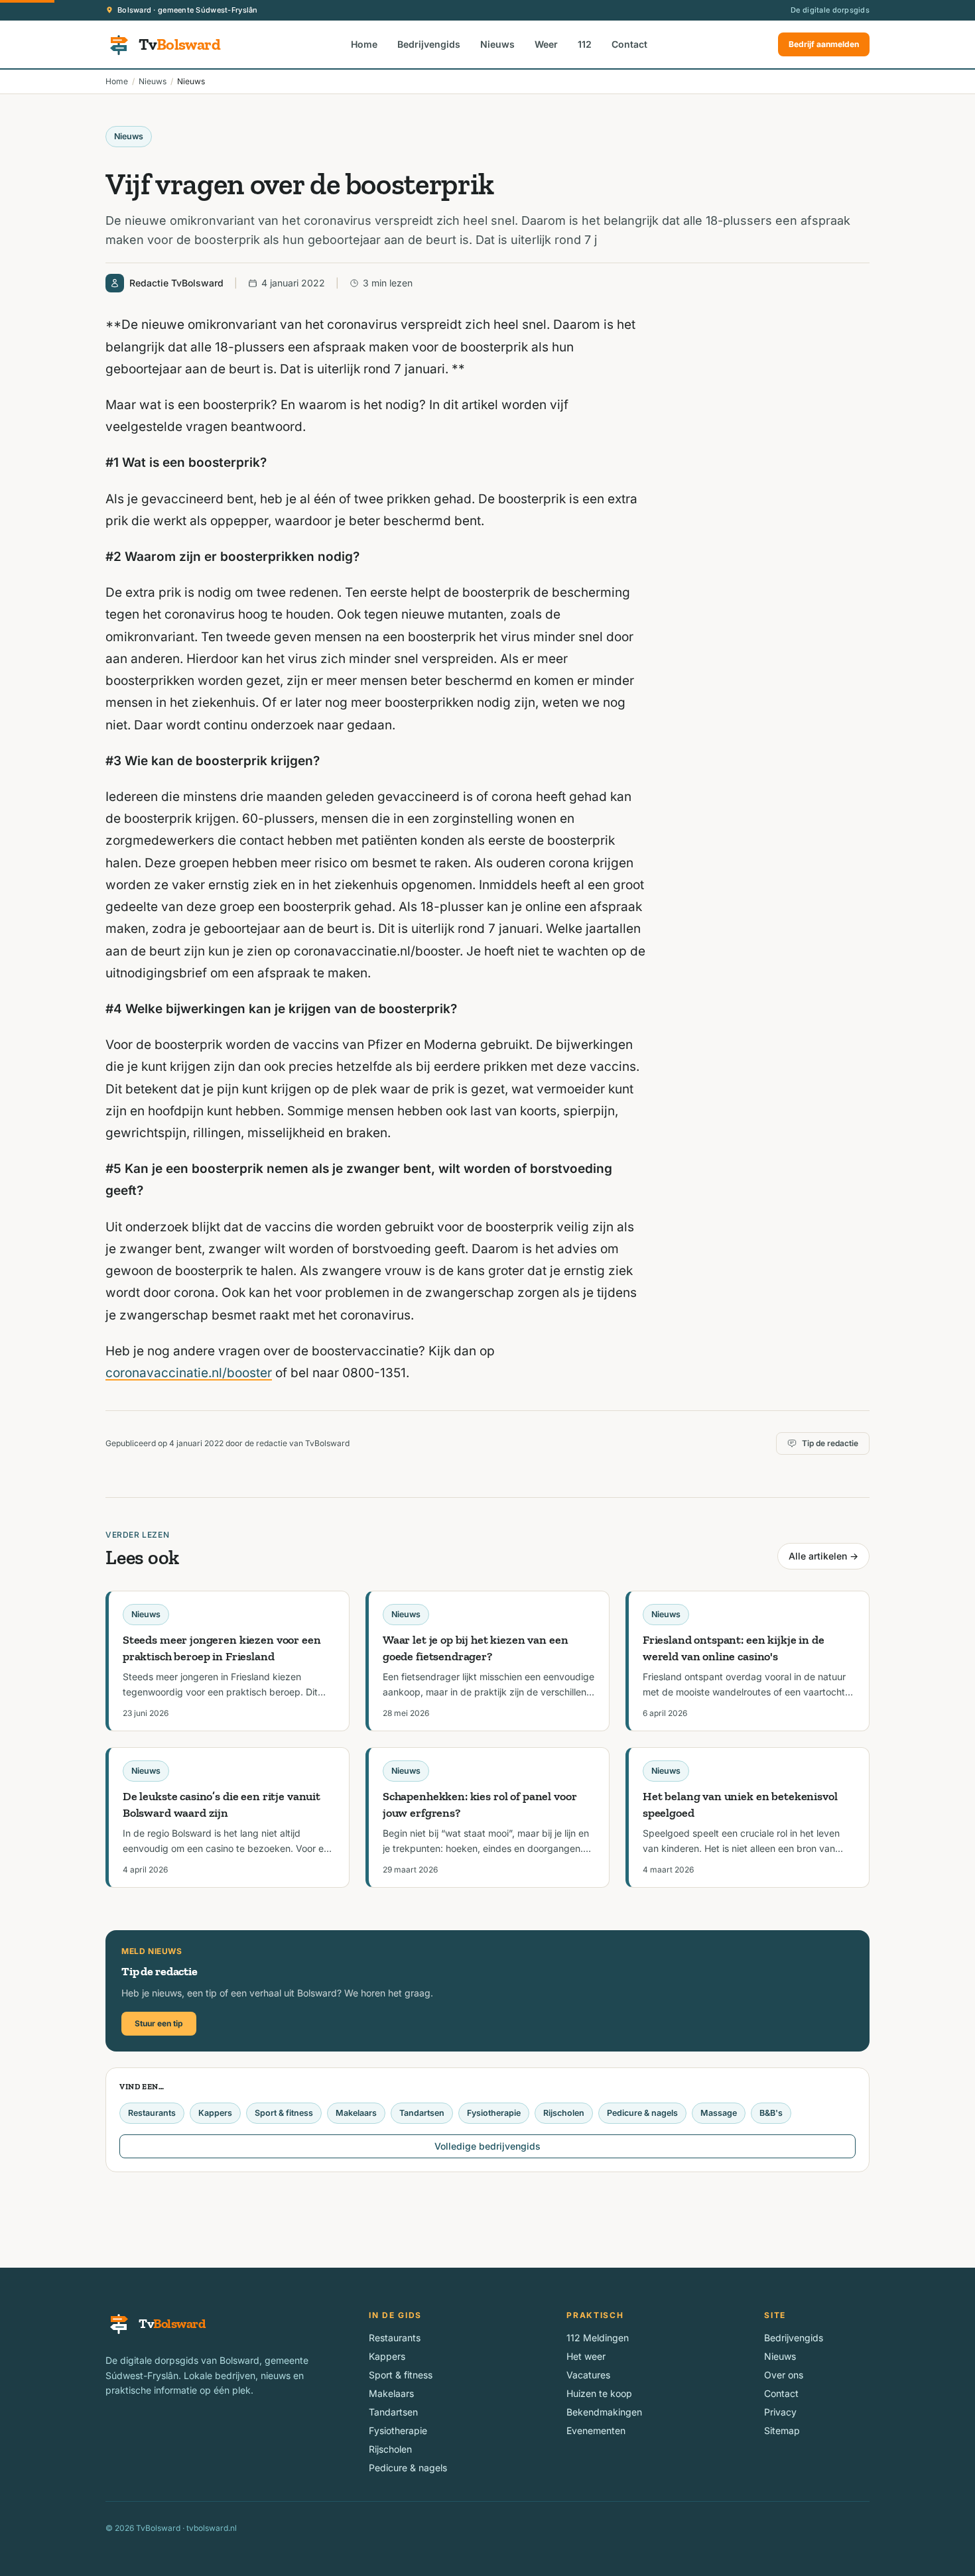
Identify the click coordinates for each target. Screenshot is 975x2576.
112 (585, 44)
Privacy (780, 2412)
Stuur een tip (159, 2023)
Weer (546, 44)
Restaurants (152, 2113)
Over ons (784, 2375)
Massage (719, 2113)
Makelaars (356, 2113)
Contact (629, 44)
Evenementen (596, 2430)
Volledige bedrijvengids (487, 2146)
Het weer (586, 2356)
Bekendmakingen (604, 2412)
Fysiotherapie (494, 2113)
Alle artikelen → (823, 1556)
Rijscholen (564, 2113)
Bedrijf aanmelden (824, 44)
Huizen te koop (599, 2393)
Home (364, 44)
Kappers (215, 2113)
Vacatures (588, 2375)
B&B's (771, 2113)
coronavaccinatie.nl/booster (189, 1373)
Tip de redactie (830, 1443)
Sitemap (782, 2430)
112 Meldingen (598, 2338)
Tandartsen (422, 2113)
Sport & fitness (284, 2113)
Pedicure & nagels (642, 2113)
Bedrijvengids (429, 44)
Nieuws (497, 44)
